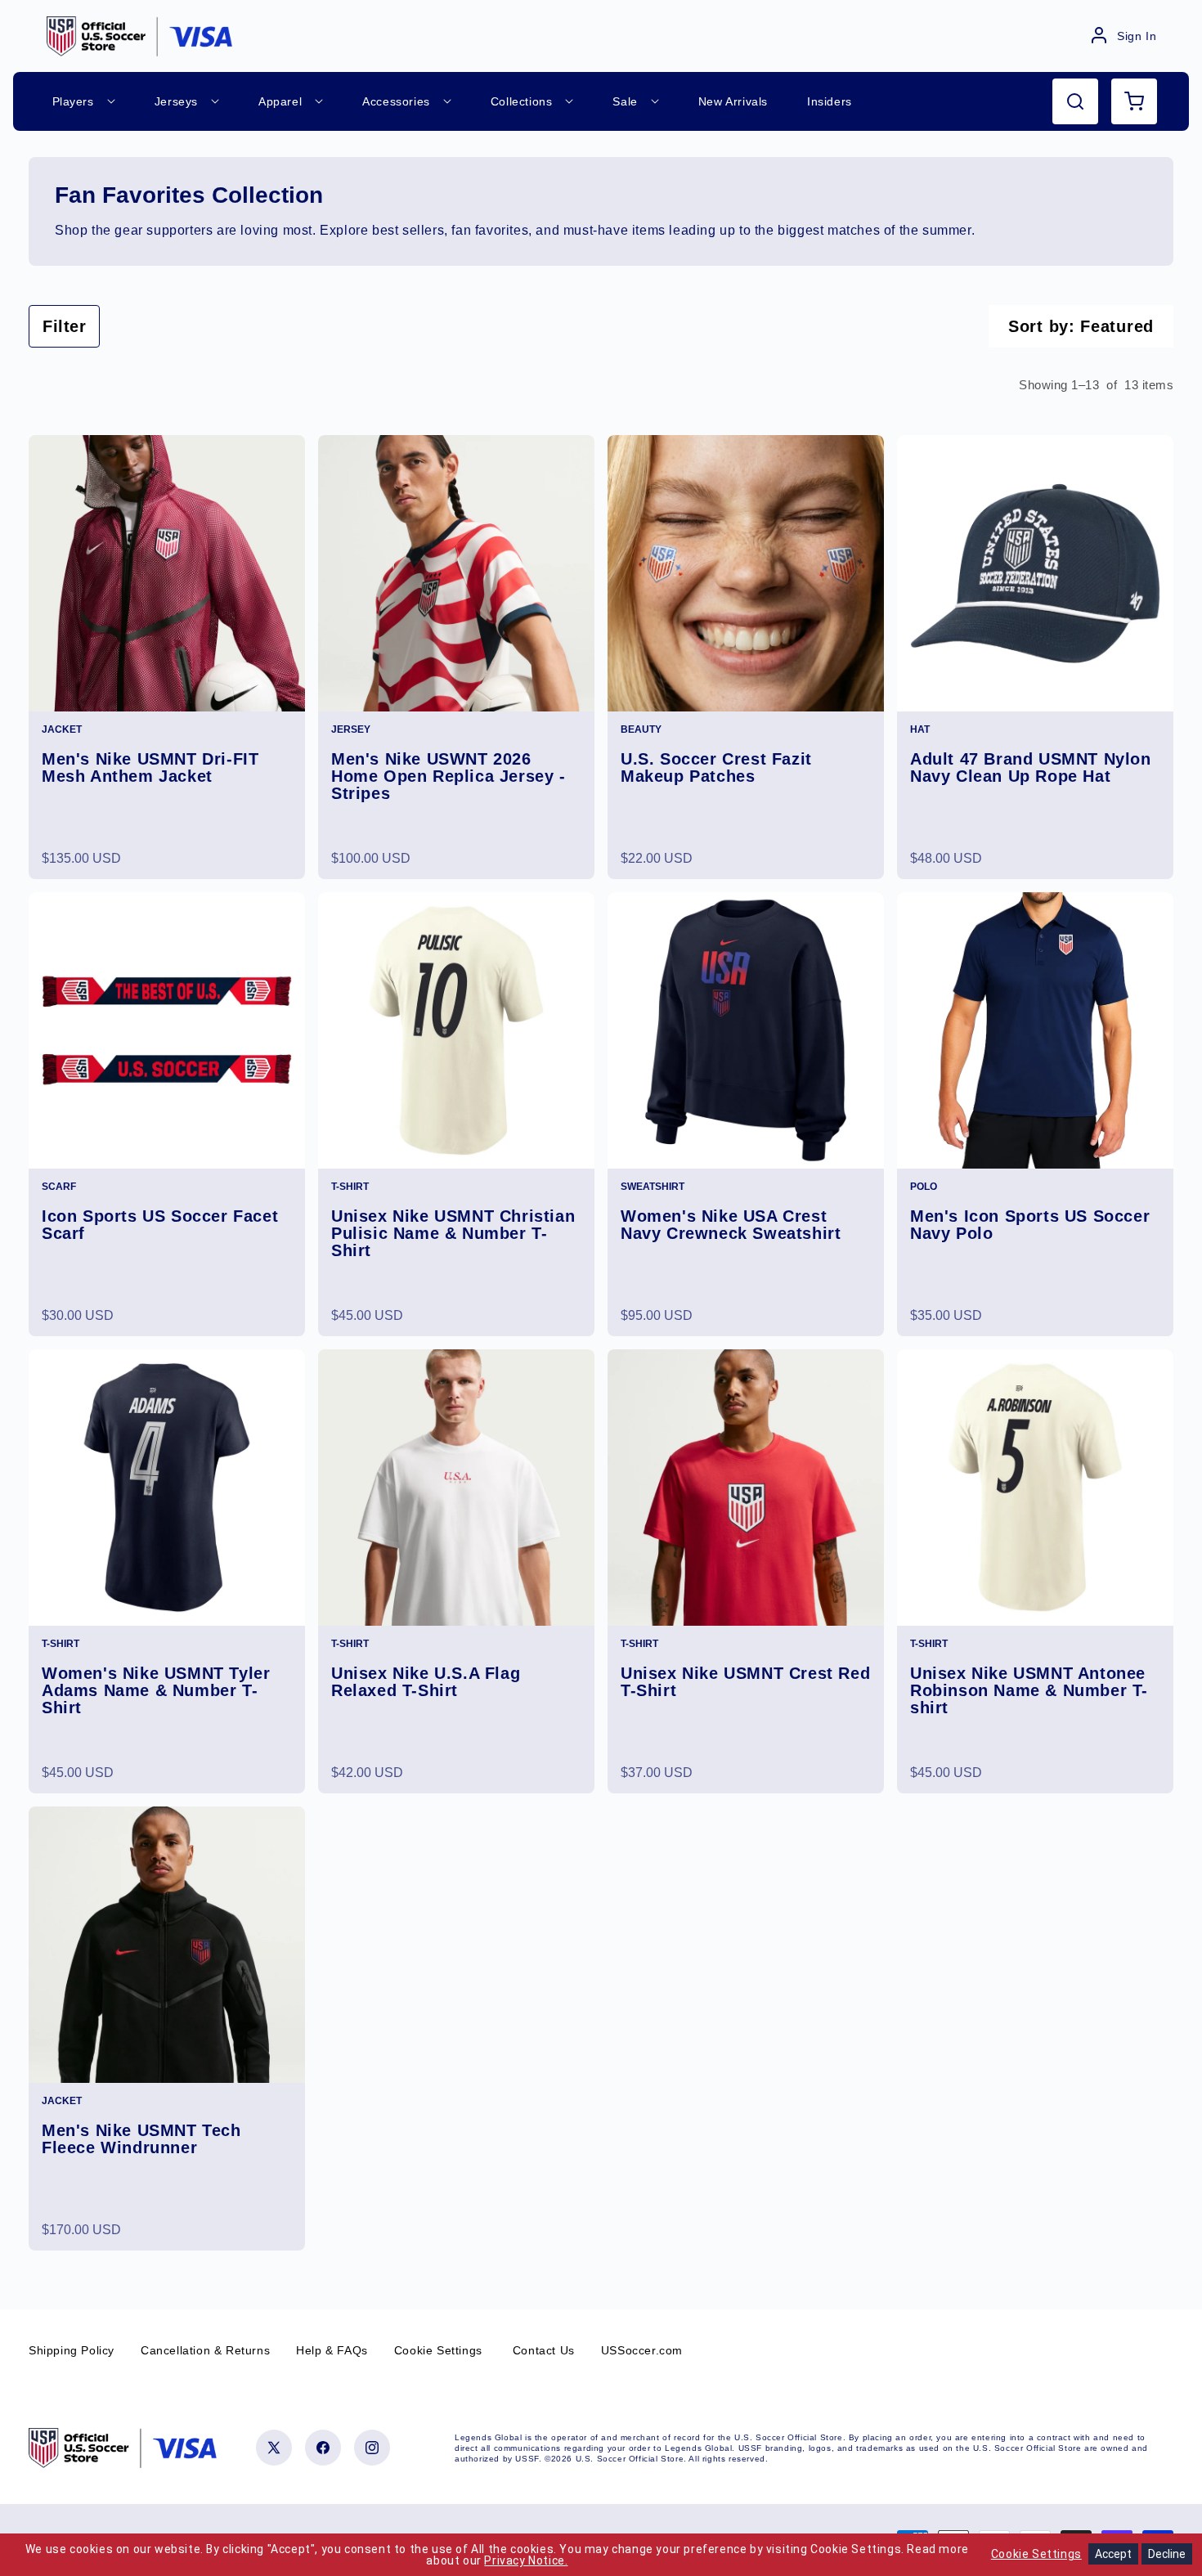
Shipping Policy (72, 2350)
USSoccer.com (642, 2350)
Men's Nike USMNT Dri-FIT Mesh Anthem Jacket (150, 768)
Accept (1113, 2554)
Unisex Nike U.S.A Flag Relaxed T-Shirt (426, 1682)
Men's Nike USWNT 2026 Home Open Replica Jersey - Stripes (449, 776)
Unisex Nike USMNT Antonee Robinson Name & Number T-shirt (1029, 1691)
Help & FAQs (332, 2350)
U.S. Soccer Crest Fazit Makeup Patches (716, 768)
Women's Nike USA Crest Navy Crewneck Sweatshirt (731, 1225)
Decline (1167, 2554)
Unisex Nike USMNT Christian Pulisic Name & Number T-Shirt (453, 1234)
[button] (1075, 101)
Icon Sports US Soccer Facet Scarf (160, 1225)
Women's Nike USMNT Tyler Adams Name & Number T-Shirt (156, 1691)
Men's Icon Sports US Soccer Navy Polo (1030, 1225)
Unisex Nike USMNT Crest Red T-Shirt (745, 1682)
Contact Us (544, 2350)
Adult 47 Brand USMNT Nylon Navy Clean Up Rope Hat (1031, 768)
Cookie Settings (438, 2350)
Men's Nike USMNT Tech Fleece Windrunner (141, 2139)
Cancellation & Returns (205, 2350)
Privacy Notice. (526, 2560)
